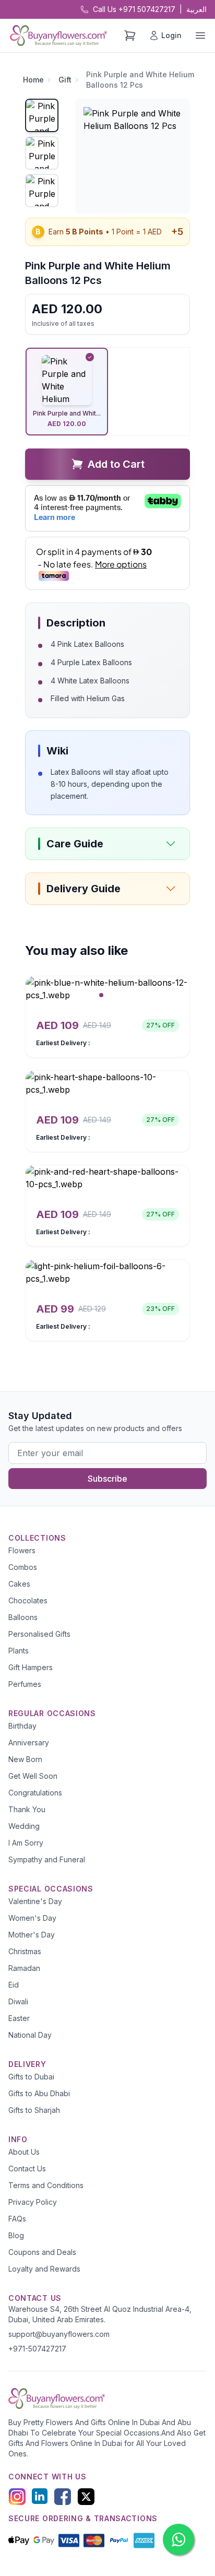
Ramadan (24, 1968)
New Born (25, 1759)
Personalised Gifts (39, 1634)
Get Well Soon (33, 1776)
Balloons (23, 1617)
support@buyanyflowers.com (59, 2334)
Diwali (18, 2001)
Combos (23, 1567)
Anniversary (29, 1742)
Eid (14, 1985)
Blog (16, 2235)
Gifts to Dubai (31, 2077)
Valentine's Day (35, 1901)
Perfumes (25, 1684)
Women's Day (32, 1918)
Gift (65, 80)
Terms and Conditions (46, 2185)
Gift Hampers (31, 1667)
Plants (19, 1651)
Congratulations (35, 1793)
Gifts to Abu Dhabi (39, 2093)
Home (33, 80)
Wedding (24, 1826)
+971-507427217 (37, 2349)
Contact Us (27, 2169)
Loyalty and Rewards (44, 2269)
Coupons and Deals (42, 2252)
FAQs (17, 2219)
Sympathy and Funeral (47, 1859)
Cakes (19, 1584)
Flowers (22, 1550)
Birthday (22, 1726)
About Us (24, 2152)
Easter (19, 2018)
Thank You (27, 1809)
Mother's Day (32, 1935)
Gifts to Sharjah (34, 2110)
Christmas (25, 1951)
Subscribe (107, 1479)
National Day (30, 2035)
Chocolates (28, 1600)
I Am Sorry (26, 1843)
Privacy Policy (33, 2202)
